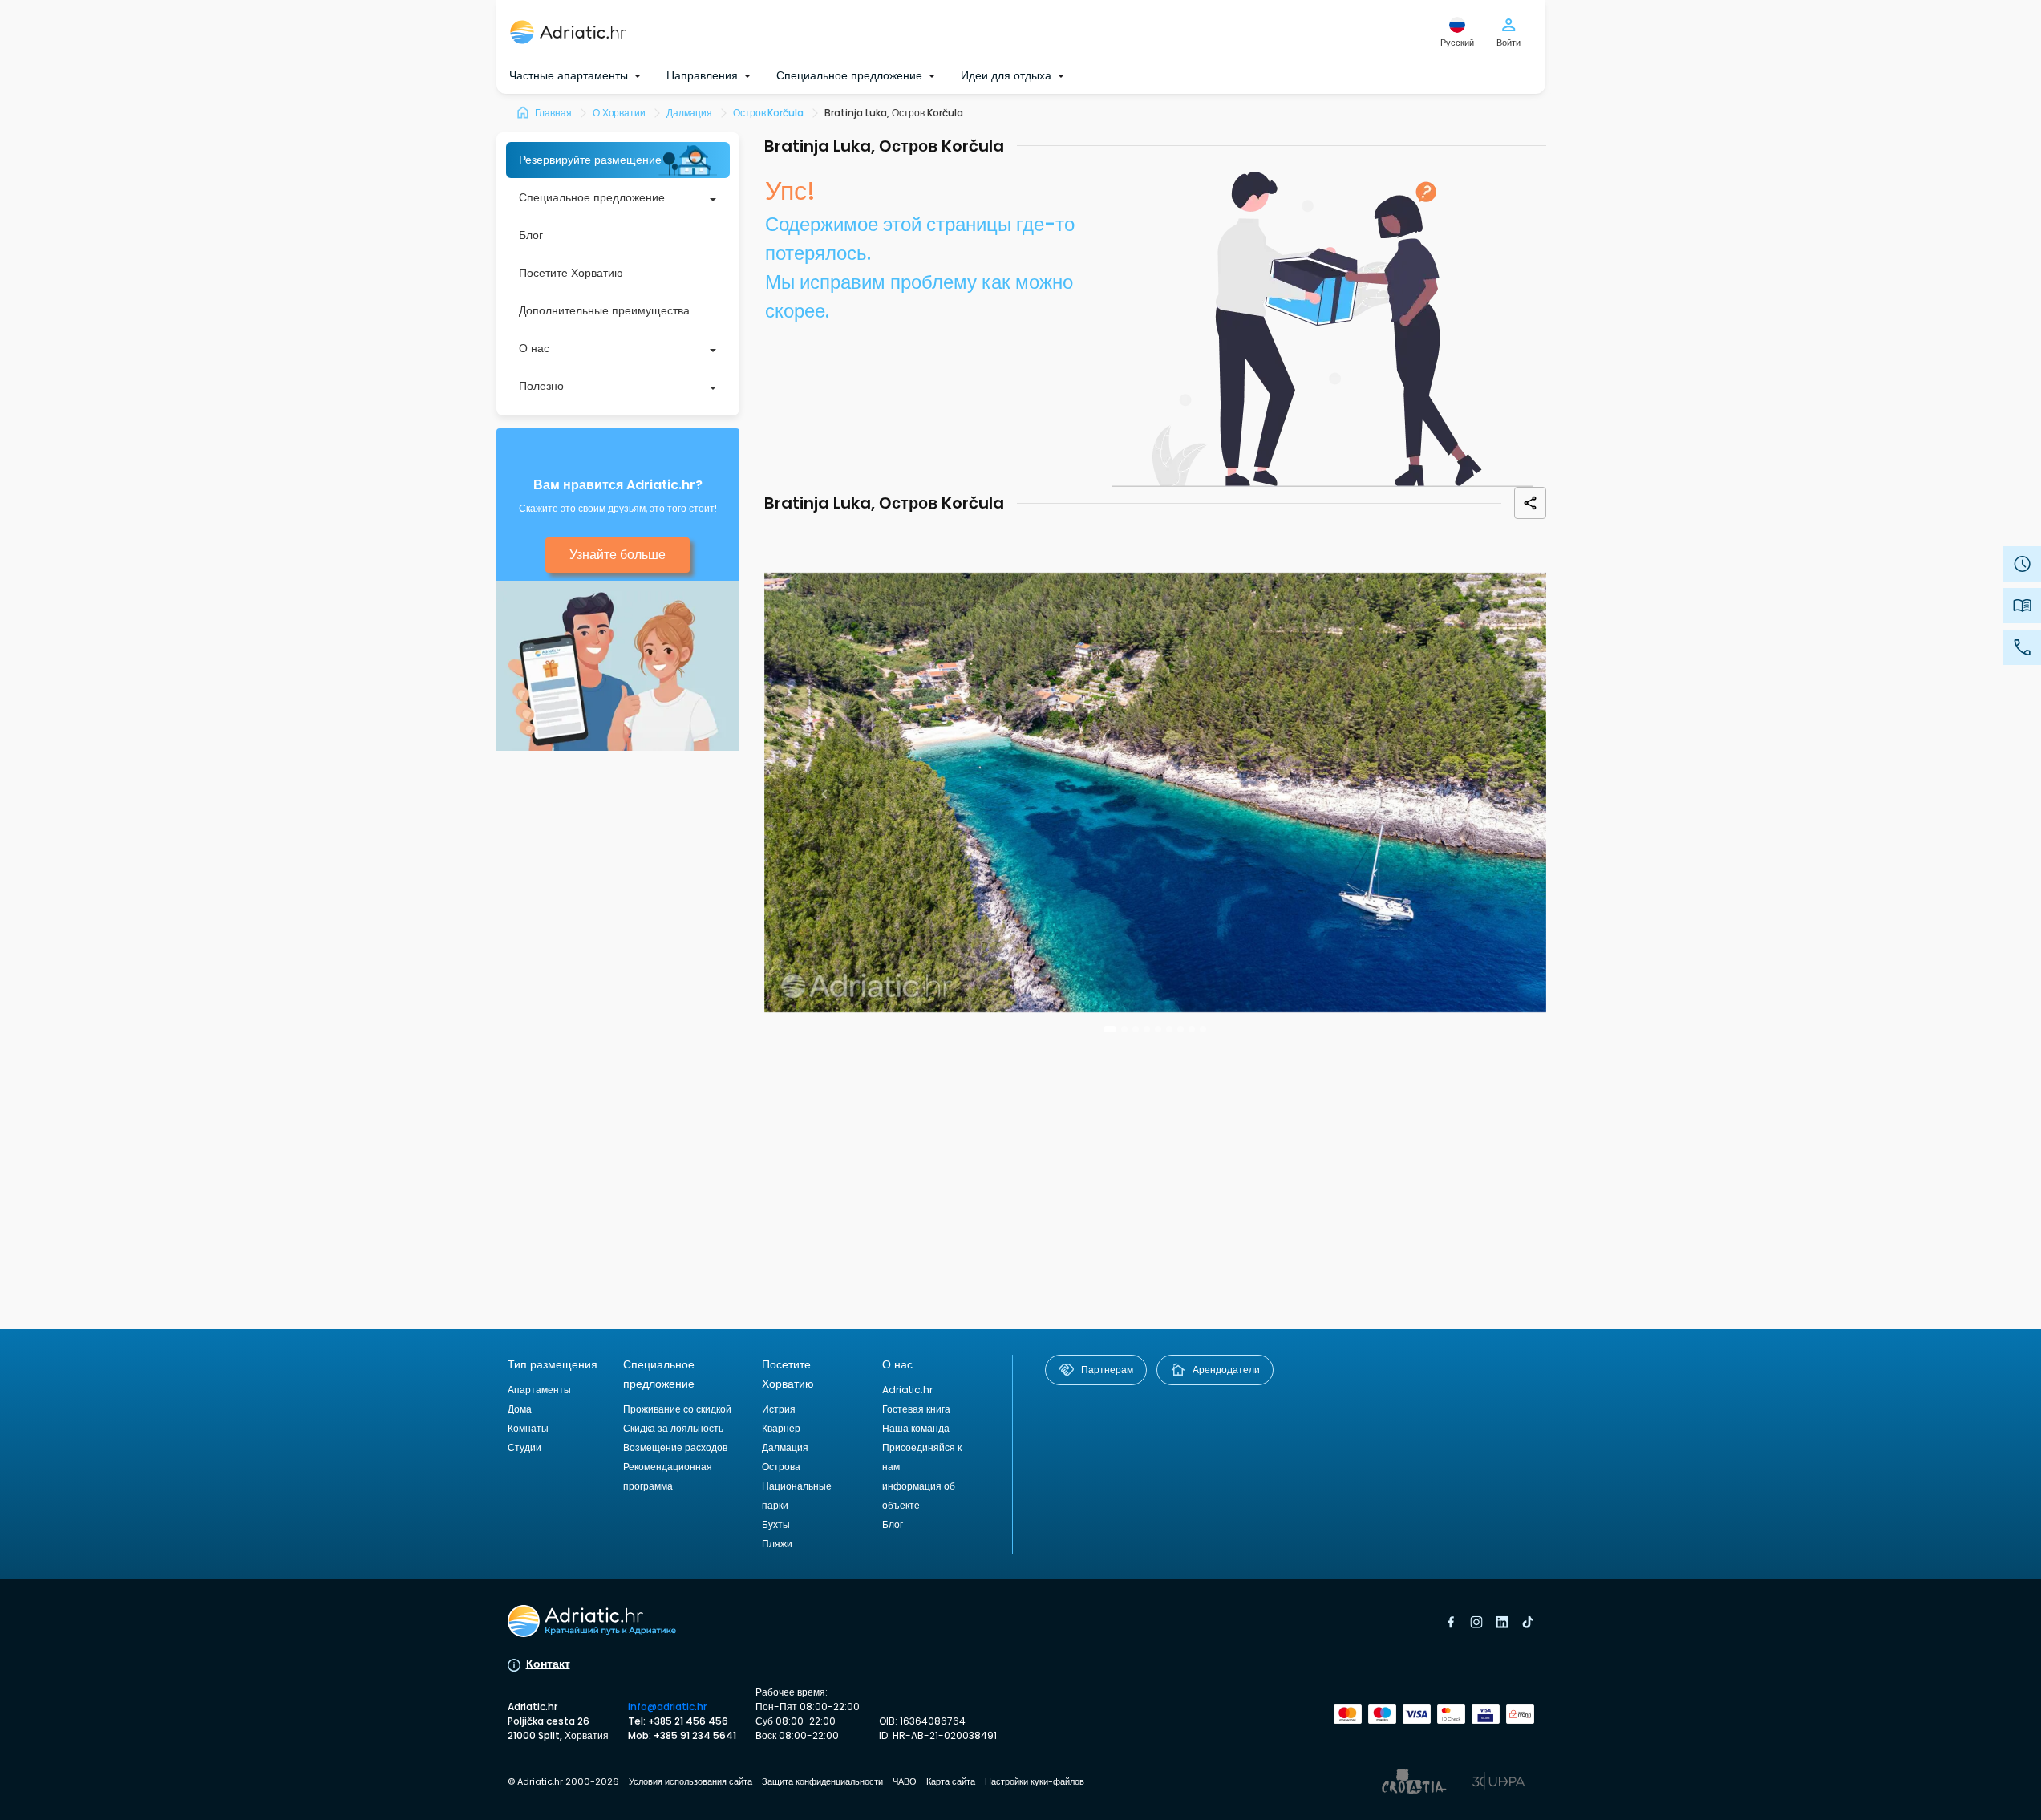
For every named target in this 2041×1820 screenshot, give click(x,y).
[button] (1110, 1029)
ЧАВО (905, 1781)
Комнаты (528, 1428)
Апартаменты (539, 1390)
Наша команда (916, 1428)
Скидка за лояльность (673, 1428)
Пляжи (777, 1544)
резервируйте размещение (590, 160)
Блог (531, 235)
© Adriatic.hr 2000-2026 (563, 1781)
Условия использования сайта (690, 1781)
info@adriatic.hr (667, 1707)
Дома (520, 1409)
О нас (534, 348)
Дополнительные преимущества (604, 310)
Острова (781, 1467)
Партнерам (1107, 1370)
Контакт (548, 1664)
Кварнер (781, 1428)
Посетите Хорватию (571, 273)
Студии (524, 1447)
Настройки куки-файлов (1035, 1781)
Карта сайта (951, 1781)
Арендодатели (1226, 1370)
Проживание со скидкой (677, 1409)
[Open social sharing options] (1530, 503)
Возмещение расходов (675, 1447)
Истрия (779, 1409)
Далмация (785, 1447)
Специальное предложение (592, 197)
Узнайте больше (618, 555)
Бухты (776, 1524)
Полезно (541, 386)
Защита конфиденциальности (822, 1781)
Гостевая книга (916, 1409)
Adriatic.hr (907, 1390)
